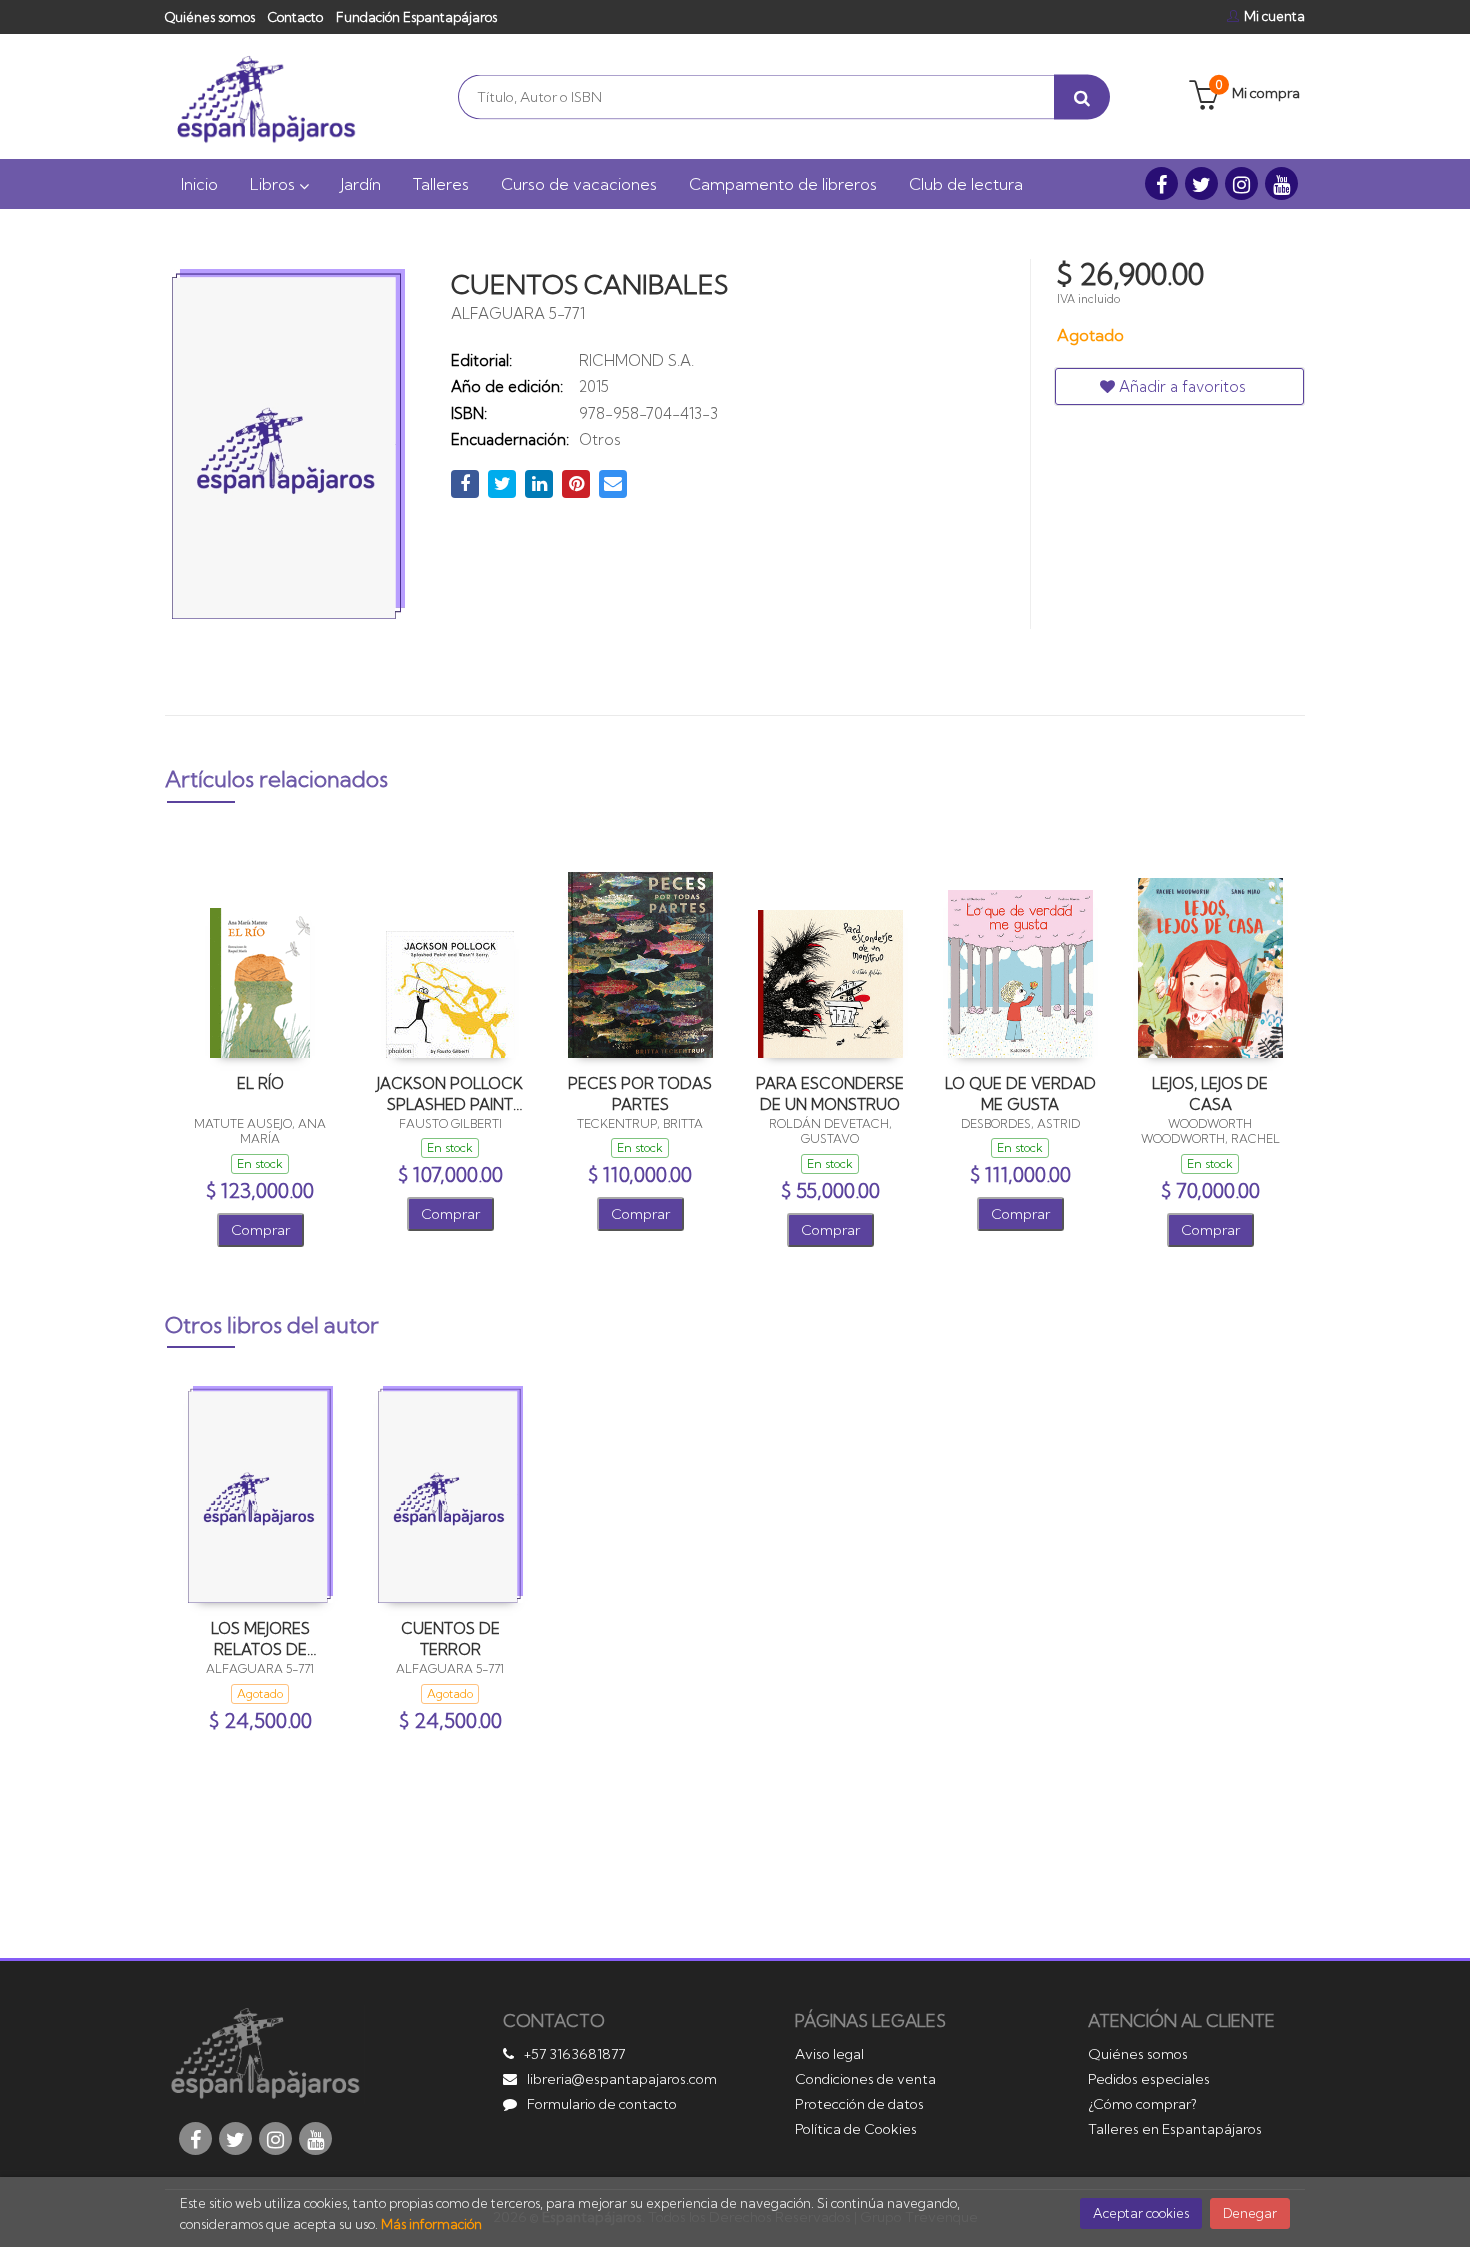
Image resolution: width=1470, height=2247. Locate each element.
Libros (274, 184)
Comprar (260, 1230)
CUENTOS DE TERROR (450, 1638)
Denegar (1250, 2213)
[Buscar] (1082, 96)
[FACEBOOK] (1161, 183)
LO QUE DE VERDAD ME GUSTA (1020, 1093)
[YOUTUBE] (1281, 183)
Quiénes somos (210, 17)
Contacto (295, 17)
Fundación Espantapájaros (416, 17)
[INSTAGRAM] (1241, 183)
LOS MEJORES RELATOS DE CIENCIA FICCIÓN (260, 1638)
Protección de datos (859, 2104)
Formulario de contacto (602, 2104)
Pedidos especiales (1149, 2079)
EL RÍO (260, 1083)
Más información (431, 2224)
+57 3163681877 (574, 2054)
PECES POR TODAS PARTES (640, 1093)
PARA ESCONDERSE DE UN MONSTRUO (830, 1093)
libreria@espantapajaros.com (622, 2079)
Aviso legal (829, 2054)
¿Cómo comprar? (1142, 2104)
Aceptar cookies (1141, 2213)
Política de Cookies (856, 2129)
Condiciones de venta (865, 2079)
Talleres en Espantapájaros (1175, 2129)
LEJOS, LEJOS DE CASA (1210, 1093)
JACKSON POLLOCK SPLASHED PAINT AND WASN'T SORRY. (450, 1093)
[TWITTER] (1201, 183)
